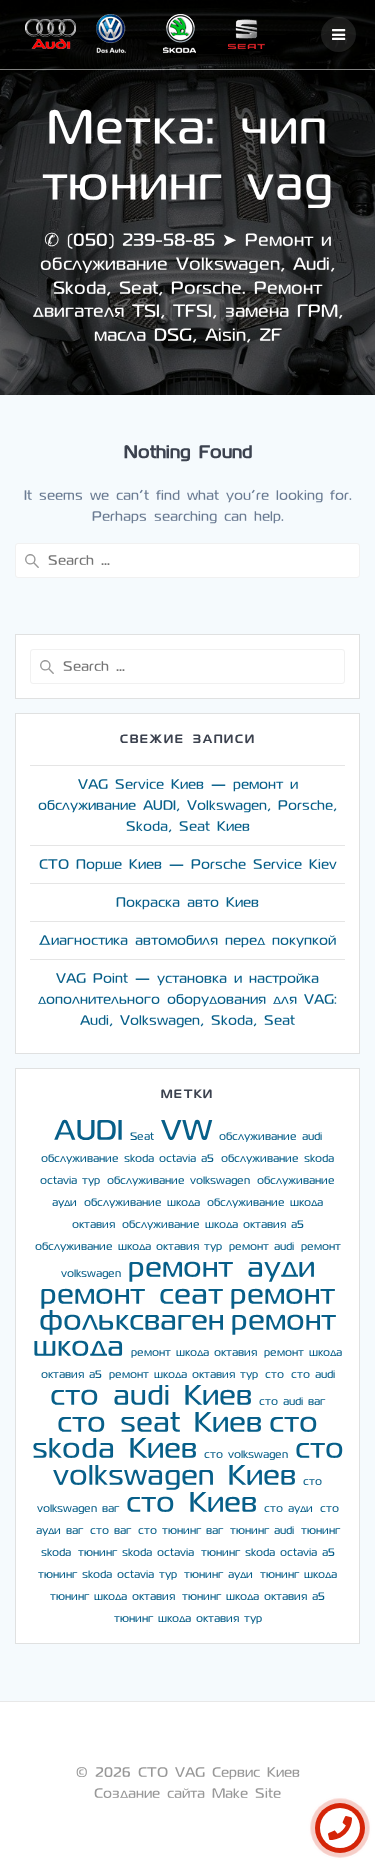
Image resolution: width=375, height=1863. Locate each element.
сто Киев (191, 1502)
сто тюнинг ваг (180, 1530)
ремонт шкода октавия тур (183, 1374)
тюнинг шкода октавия (112, 1596)
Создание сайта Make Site (187, 1793)
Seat (142, 1136)
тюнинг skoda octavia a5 (268, 1552)
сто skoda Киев (175, 1435)
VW (186, 1130)
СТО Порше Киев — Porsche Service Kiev (188, 864)
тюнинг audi (262, 1530)
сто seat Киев (159, 1422)
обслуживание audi (270, 1136)
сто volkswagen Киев (198, 1462)
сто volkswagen (246, 1454)
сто (274, 1374)
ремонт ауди (221, 1267)
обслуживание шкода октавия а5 (213, 1224)
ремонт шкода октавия (194, 1352)
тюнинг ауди (218, 1574)
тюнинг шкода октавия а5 (253, 1596)
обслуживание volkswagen (178, 1180)
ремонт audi (261, 1246)
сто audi (313, 1374)
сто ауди (288, 1508)
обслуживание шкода (142, 1202)
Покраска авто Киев (187, 902)
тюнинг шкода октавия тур (188, 1618)
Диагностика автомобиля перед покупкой (187, 940)
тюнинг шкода (298, 1574)
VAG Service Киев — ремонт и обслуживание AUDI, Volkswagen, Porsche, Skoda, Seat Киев (187, 805)
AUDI (88, 1130)
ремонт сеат (131, 1294)
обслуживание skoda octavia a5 (127, 1158)
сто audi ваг (292, 1401)
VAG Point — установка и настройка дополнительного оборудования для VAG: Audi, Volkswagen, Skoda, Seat (187, 999)
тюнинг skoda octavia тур (107, 1574)
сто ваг (110, 1530)
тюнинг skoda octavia (136, 1552)
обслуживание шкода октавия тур (128, 1246)
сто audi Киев (151, 1395)
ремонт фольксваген (187, 1307)
